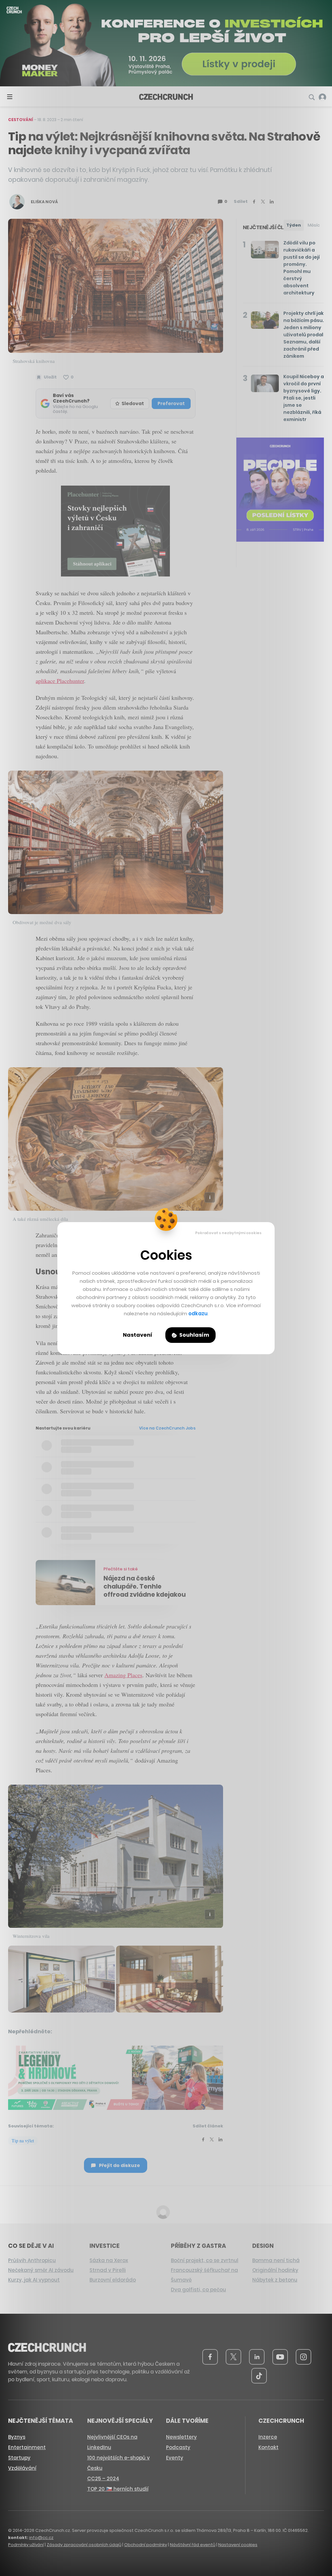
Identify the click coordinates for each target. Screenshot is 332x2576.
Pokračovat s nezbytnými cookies (228, 1233)
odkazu (198, 1313)
